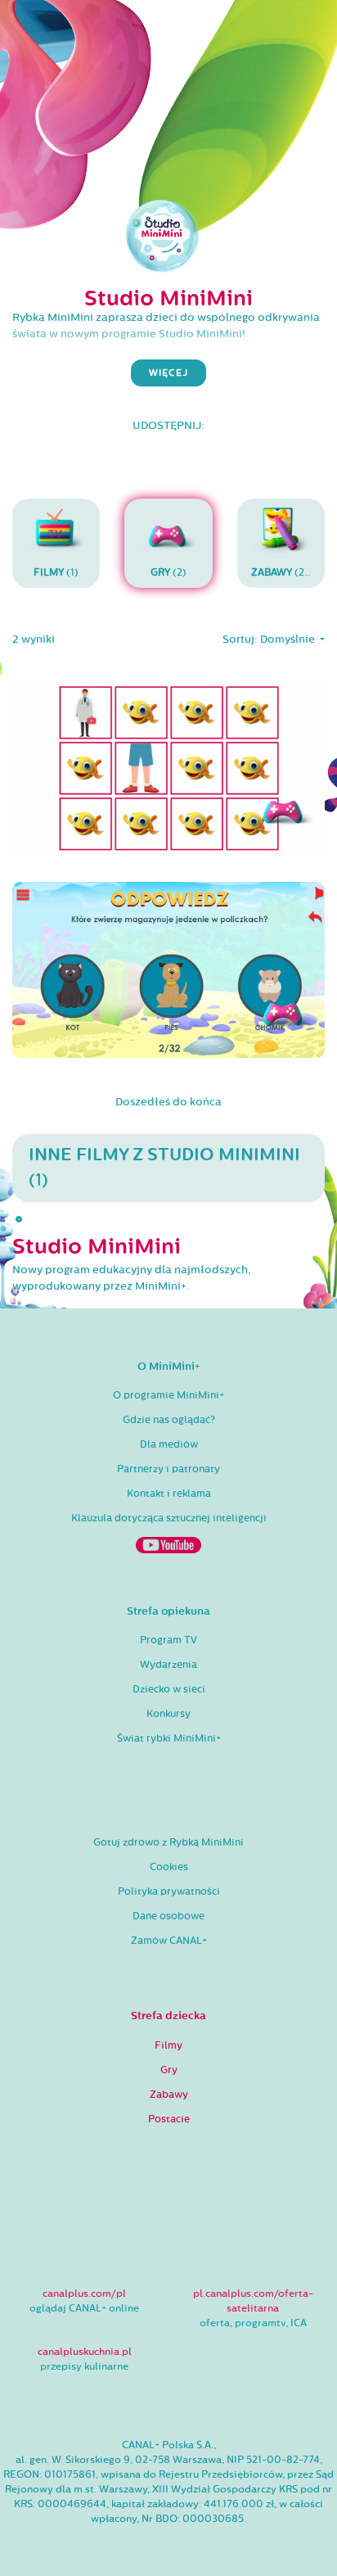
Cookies (169, 1867)
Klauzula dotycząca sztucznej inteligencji (169, 1518)
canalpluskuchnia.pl (85, 2352)
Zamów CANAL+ (169, 1941)
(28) (283, 572)
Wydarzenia (168, 1665)
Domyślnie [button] (289, 639)
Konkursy (168, 1714)
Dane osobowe (168, 1916)
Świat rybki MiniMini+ (169, 1738)
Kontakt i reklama (169, 1494)
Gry (169, 2070)
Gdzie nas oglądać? (169, 1420)
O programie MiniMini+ (168, 1395)
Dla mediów (169, 1444)
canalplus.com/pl (84, 2294)
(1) (56, 572)
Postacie (169, 2119)
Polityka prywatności (169, 1891)
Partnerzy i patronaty (168, 1469)
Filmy (168, 2045)
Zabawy (169, 2095)
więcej (168, 373)
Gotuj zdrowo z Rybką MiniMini (168, 1842)
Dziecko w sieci (169, 1689)
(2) (168, 572)
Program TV (168, 1640)
